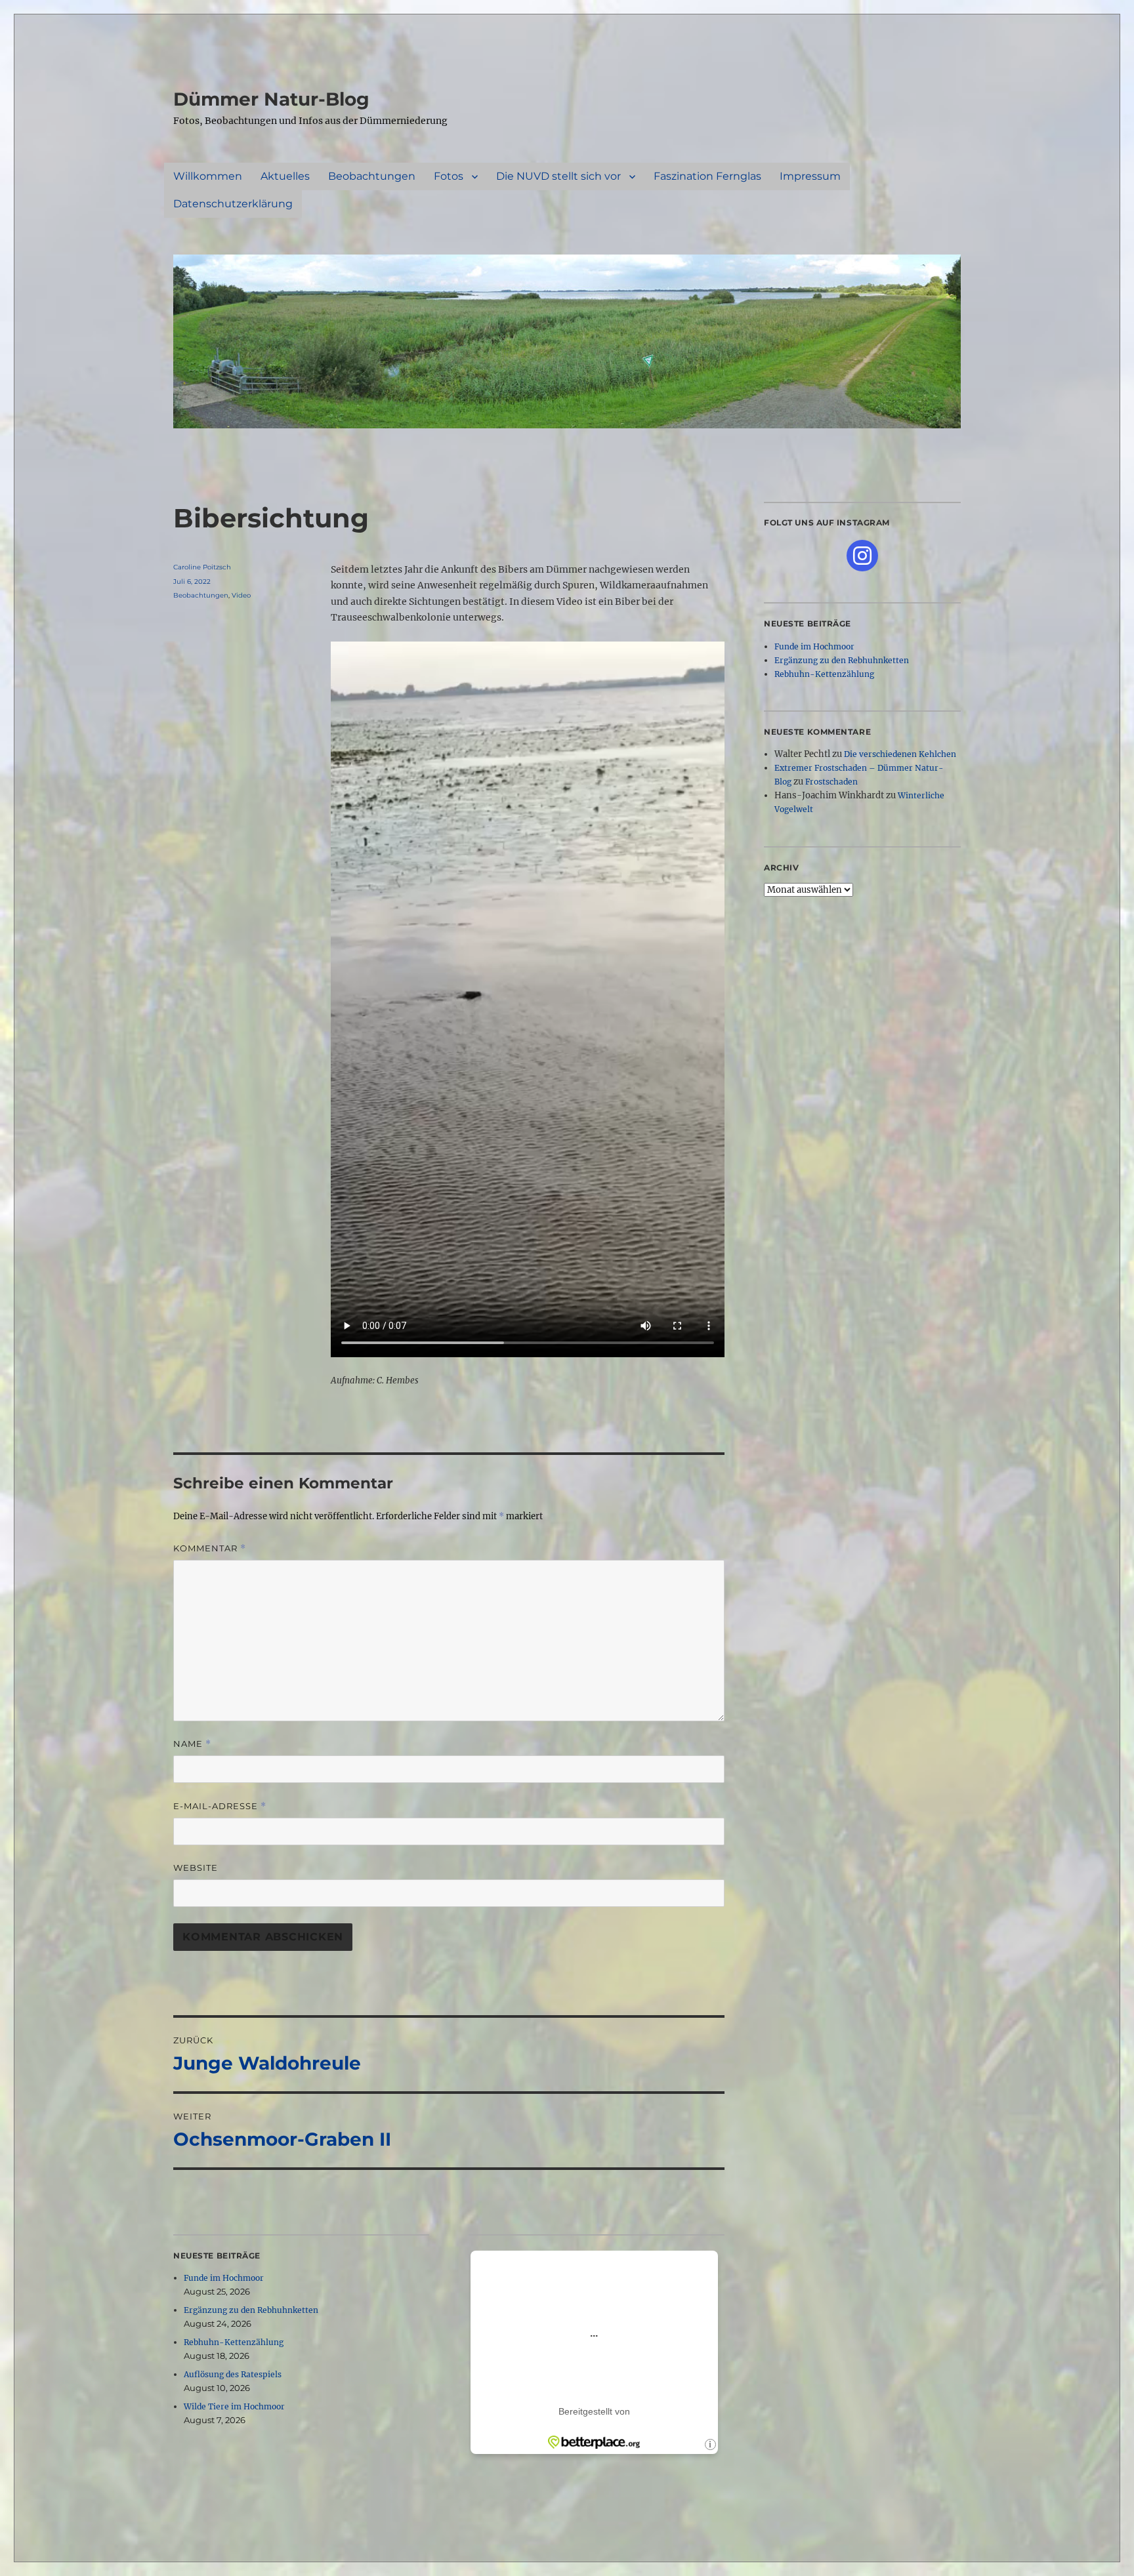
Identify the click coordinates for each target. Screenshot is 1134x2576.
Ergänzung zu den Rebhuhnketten (251, 2310)
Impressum (810, 176)
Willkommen (208, 176)
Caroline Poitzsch (202, 567)
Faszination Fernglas (707, 176)
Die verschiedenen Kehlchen (900, 754)
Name (192, 1744)
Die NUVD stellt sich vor (558, 176)
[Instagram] (862, 556)
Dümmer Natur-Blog (271, 99)
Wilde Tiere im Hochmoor (234, 2406)
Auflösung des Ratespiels (233, 2374)
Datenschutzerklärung (233, 204)
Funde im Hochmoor (224, 2278)
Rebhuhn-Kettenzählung (234, 2342)
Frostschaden (831, 782)
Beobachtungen (372, 176)
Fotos (449, 176)
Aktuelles (285, 176)
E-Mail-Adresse (220, 1806)
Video (241, 595)
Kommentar (210, 1548)
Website (196, 1868)
